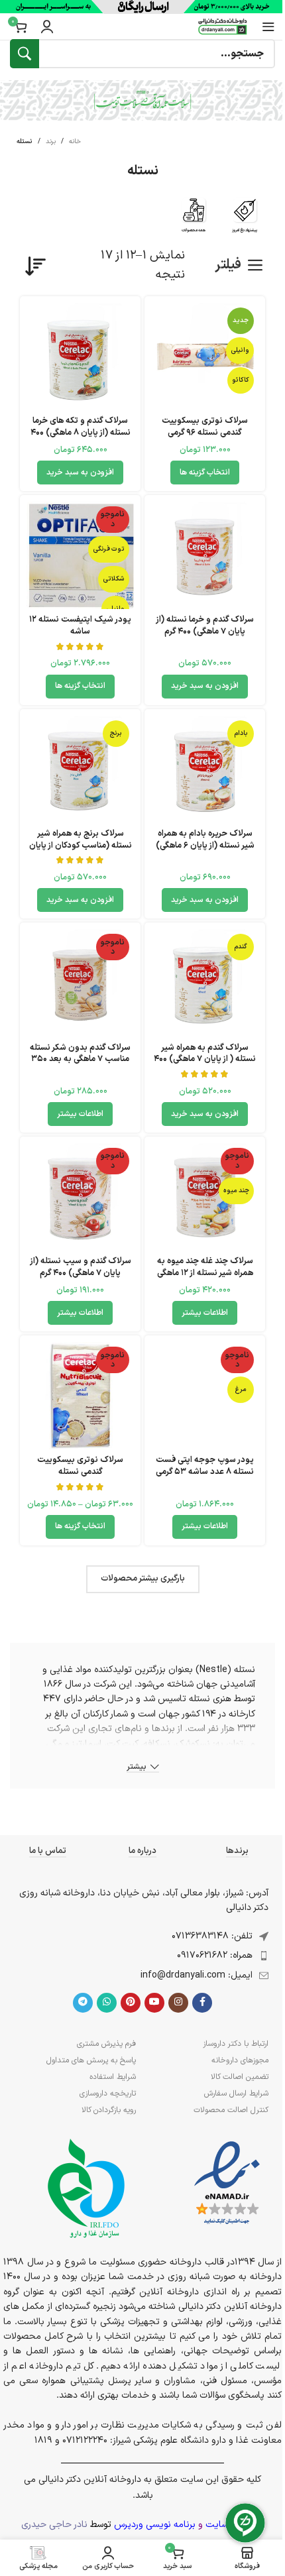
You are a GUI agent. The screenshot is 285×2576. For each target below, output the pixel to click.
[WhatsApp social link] (107, 2003)
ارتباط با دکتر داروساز (236, 2044)
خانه (75, 141)
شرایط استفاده (113, 2077)
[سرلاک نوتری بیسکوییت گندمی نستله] (80, 1396)
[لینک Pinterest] (131, 2003)
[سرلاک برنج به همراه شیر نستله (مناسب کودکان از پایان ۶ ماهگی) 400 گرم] (80, 769)
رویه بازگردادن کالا (109, 2110)
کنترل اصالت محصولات (231, 2110)
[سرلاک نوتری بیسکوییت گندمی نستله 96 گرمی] (205, 357)
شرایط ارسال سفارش (236, 2094)
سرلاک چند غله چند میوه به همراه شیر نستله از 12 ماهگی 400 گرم (205, 1272)
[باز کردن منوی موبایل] (268, 27)
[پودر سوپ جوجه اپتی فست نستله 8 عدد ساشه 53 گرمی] (205, 1396)
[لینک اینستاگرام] (178, 2003)
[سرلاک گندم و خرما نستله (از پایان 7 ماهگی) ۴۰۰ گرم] (205, 555)
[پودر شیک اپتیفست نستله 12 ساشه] (80, 555)
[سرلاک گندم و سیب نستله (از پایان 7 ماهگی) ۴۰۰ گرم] (80, 1197)
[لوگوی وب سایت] (223, 26)
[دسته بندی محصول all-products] (194, 219)
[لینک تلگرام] (83, 2003)
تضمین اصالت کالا (240, 2077)
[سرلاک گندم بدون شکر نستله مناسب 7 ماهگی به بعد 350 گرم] (80, 983)
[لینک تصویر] (227, 2183)
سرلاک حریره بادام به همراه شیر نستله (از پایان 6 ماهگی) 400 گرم (205, 845)
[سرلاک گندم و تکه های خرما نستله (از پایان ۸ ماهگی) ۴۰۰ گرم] (80, 357)
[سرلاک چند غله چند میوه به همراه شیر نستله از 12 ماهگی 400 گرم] (205, 1197)
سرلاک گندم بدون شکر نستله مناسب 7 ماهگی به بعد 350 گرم (80, 1059)
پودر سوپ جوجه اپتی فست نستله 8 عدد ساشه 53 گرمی (205, 1466)
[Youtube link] (154, 2003)
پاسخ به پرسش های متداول (91, 2060)
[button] (80, 473)
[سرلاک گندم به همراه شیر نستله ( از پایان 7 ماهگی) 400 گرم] (205, 983)
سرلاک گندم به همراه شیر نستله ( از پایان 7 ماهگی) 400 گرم (205, 1059)
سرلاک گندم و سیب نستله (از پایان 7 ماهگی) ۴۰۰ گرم (81, 1267)
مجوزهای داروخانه (240, 2060)
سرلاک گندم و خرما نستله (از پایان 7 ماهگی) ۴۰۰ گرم (205, 625)
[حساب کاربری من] (47, 27)
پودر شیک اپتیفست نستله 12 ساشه (80, 625)
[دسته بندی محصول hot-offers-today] (245, 219)
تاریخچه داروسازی (108, 2094)
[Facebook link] (202, 2003)
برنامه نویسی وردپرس (155, 2525)
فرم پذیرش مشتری (106, 2044)
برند (51, 141)
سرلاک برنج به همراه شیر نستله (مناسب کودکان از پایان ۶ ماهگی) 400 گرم (81, 845)
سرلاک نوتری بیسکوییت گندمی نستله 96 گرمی (205, 426)
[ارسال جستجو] (25, 54)
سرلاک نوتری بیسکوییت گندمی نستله (80, 1466)
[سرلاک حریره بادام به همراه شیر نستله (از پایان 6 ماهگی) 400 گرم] (205, 769)
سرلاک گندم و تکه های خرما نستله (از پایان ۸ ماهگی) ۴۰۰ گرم (81, 432)
